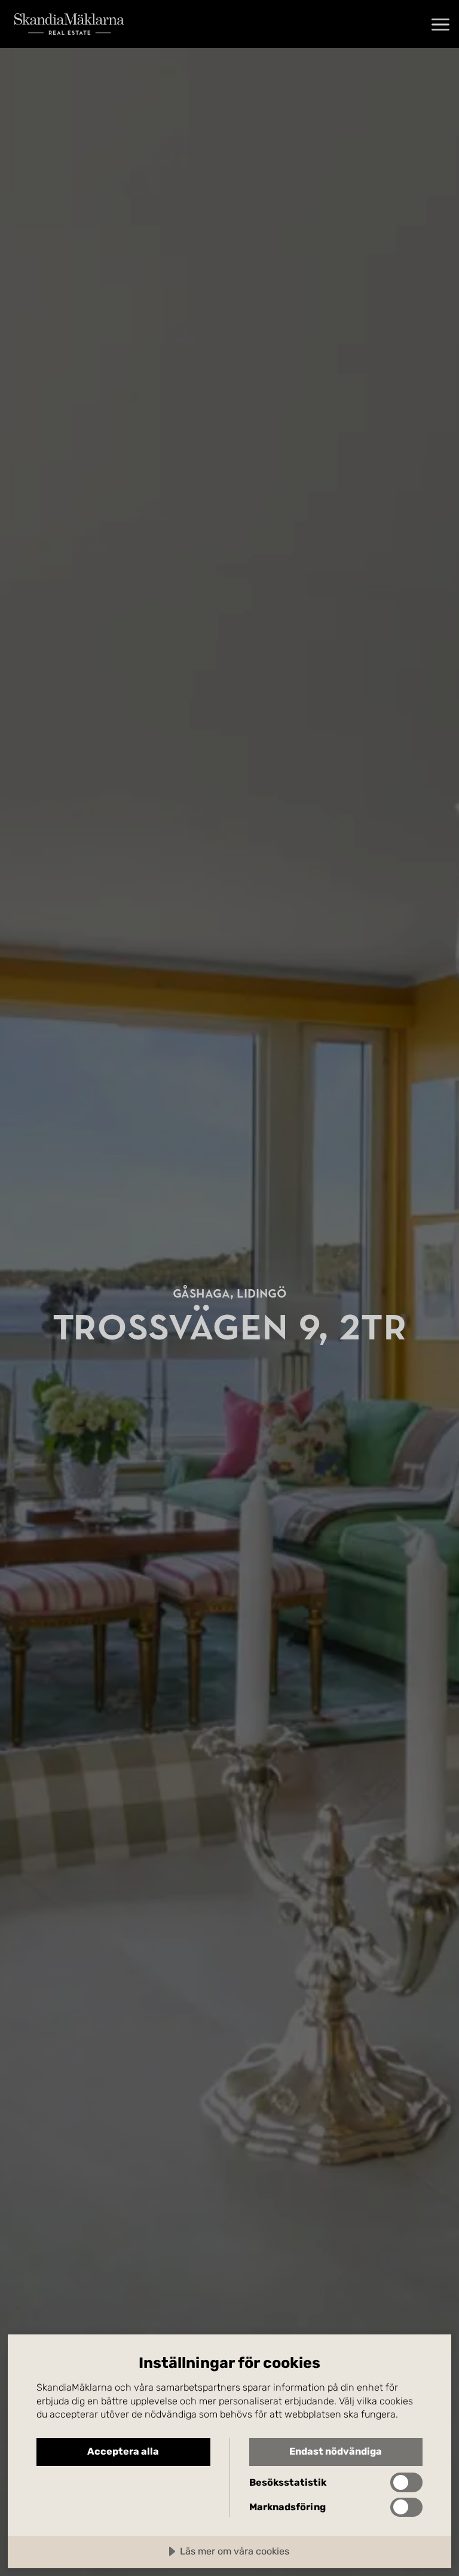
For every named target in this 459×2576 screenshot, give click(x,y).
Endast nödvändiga (336, 2451)
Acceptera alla (123, 2451)
